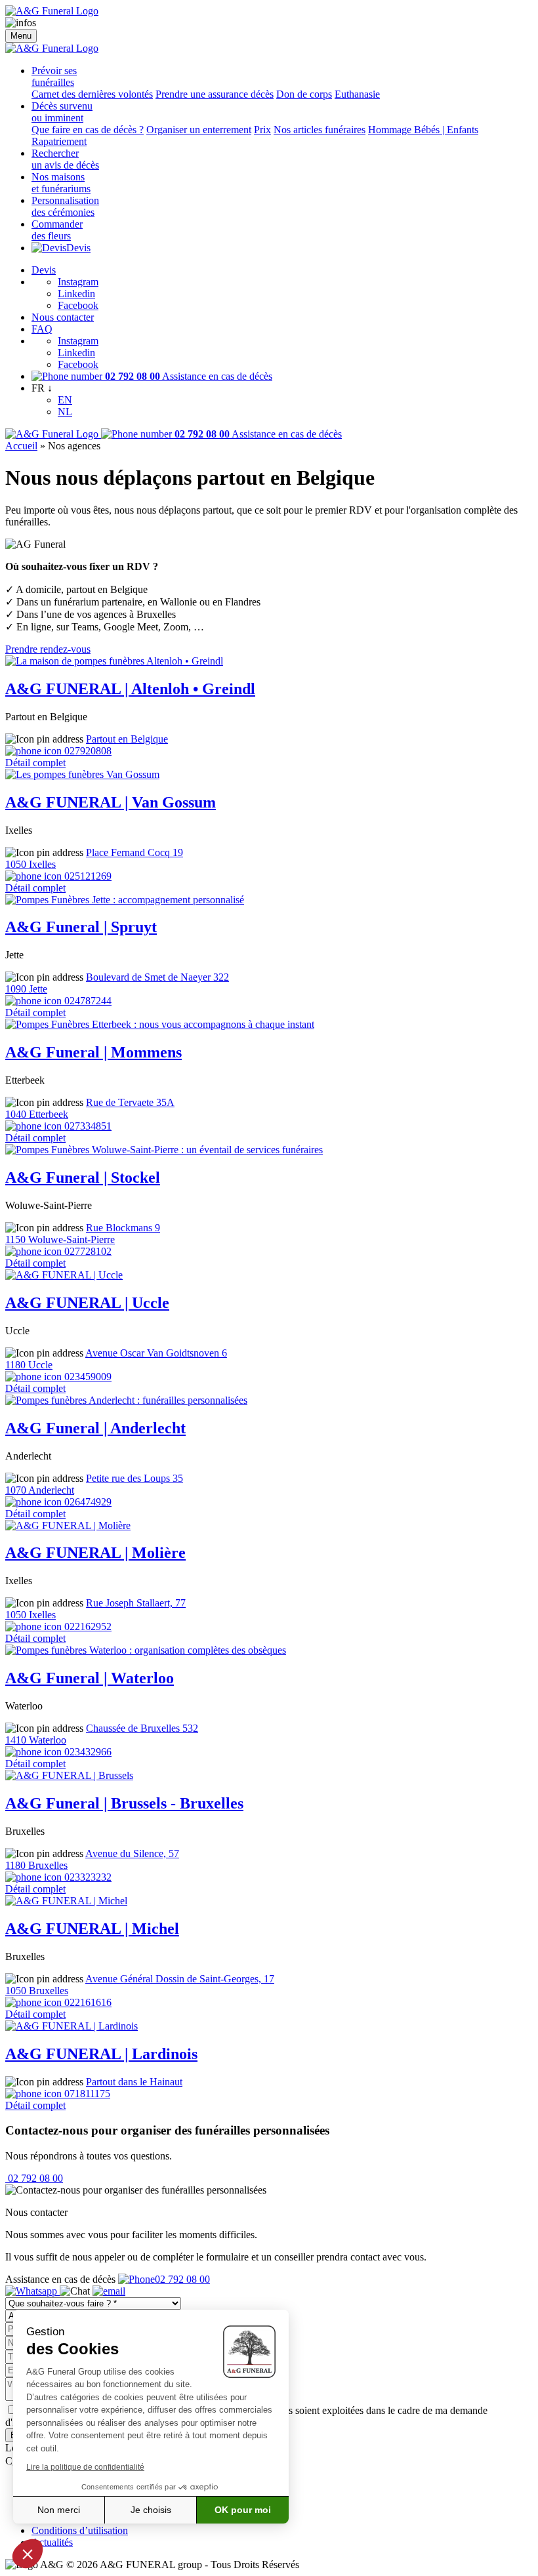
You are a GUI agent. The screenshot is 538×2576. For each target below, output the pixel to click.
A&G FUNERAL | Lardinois (101, 2054)
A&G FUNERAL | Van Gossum (111, 802)
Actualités (52, 2542)
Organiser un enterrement (199, 130)
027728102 (87, 1251)
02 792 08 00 (34, 2178)
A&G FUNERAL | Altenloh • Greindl (130, 689)
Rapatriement (59, 141)
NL (65, 412)
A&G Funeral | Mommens (93, 1052)
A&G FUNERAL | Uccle (87, 1303)
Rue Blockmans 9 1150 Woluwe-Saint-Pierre (83, 1234)
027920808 (87, 751)
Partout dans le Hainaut (134, 2082)
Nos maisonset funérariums (61, 183)
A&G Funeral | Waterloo (90, 1678)
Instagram (78, 282)
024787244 (87, 1001)
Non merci (59, 2510)
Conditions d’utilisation (80, 2530)
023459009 (87, 1377)
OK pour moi (243, 2510)
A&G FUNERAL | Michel (92, 1929)
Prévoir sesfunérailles (54, 76)
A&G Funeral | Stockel (83, 1177)
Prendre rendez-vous (48, 649)
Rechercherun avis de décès (65, 159)
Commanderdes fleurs (57, 230)
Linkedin (76, 294)
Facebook (78, 305)
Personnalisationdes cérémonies (65, 206)
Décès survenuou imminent (62, 112)
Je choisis (151, 2510)
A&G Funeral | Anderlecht (95, 1428)
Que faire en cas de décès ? (88, 130)
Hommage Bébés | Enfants (423, 130)
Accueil (21, 446)
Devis (78, 248)
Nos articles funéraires (320, 130)
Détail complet (35, 763)
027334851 (87, 1126)
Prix (262, 130)
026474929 (87, 1502)
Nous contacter (63, 317)
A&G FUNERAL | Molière (95, 1553)
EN (65, 400)
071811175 (86, 2094)
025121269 (87, 876)
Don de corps (304, 94)
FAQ (42, 329)
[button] (28, 2554)
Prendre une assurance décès (215, 94)
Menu (21, 36)
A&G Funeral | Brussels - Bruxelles (124, 1803)
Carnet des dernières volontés (92, 94)
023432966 (87, 1752)
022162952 (87, 1626)
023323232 (87, 1877)
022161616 (87, 2002)
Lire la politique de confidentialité (85, 2467)
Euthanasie (357, 94)
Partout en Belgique (127, 739)
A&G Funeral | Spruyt (81, 927)
